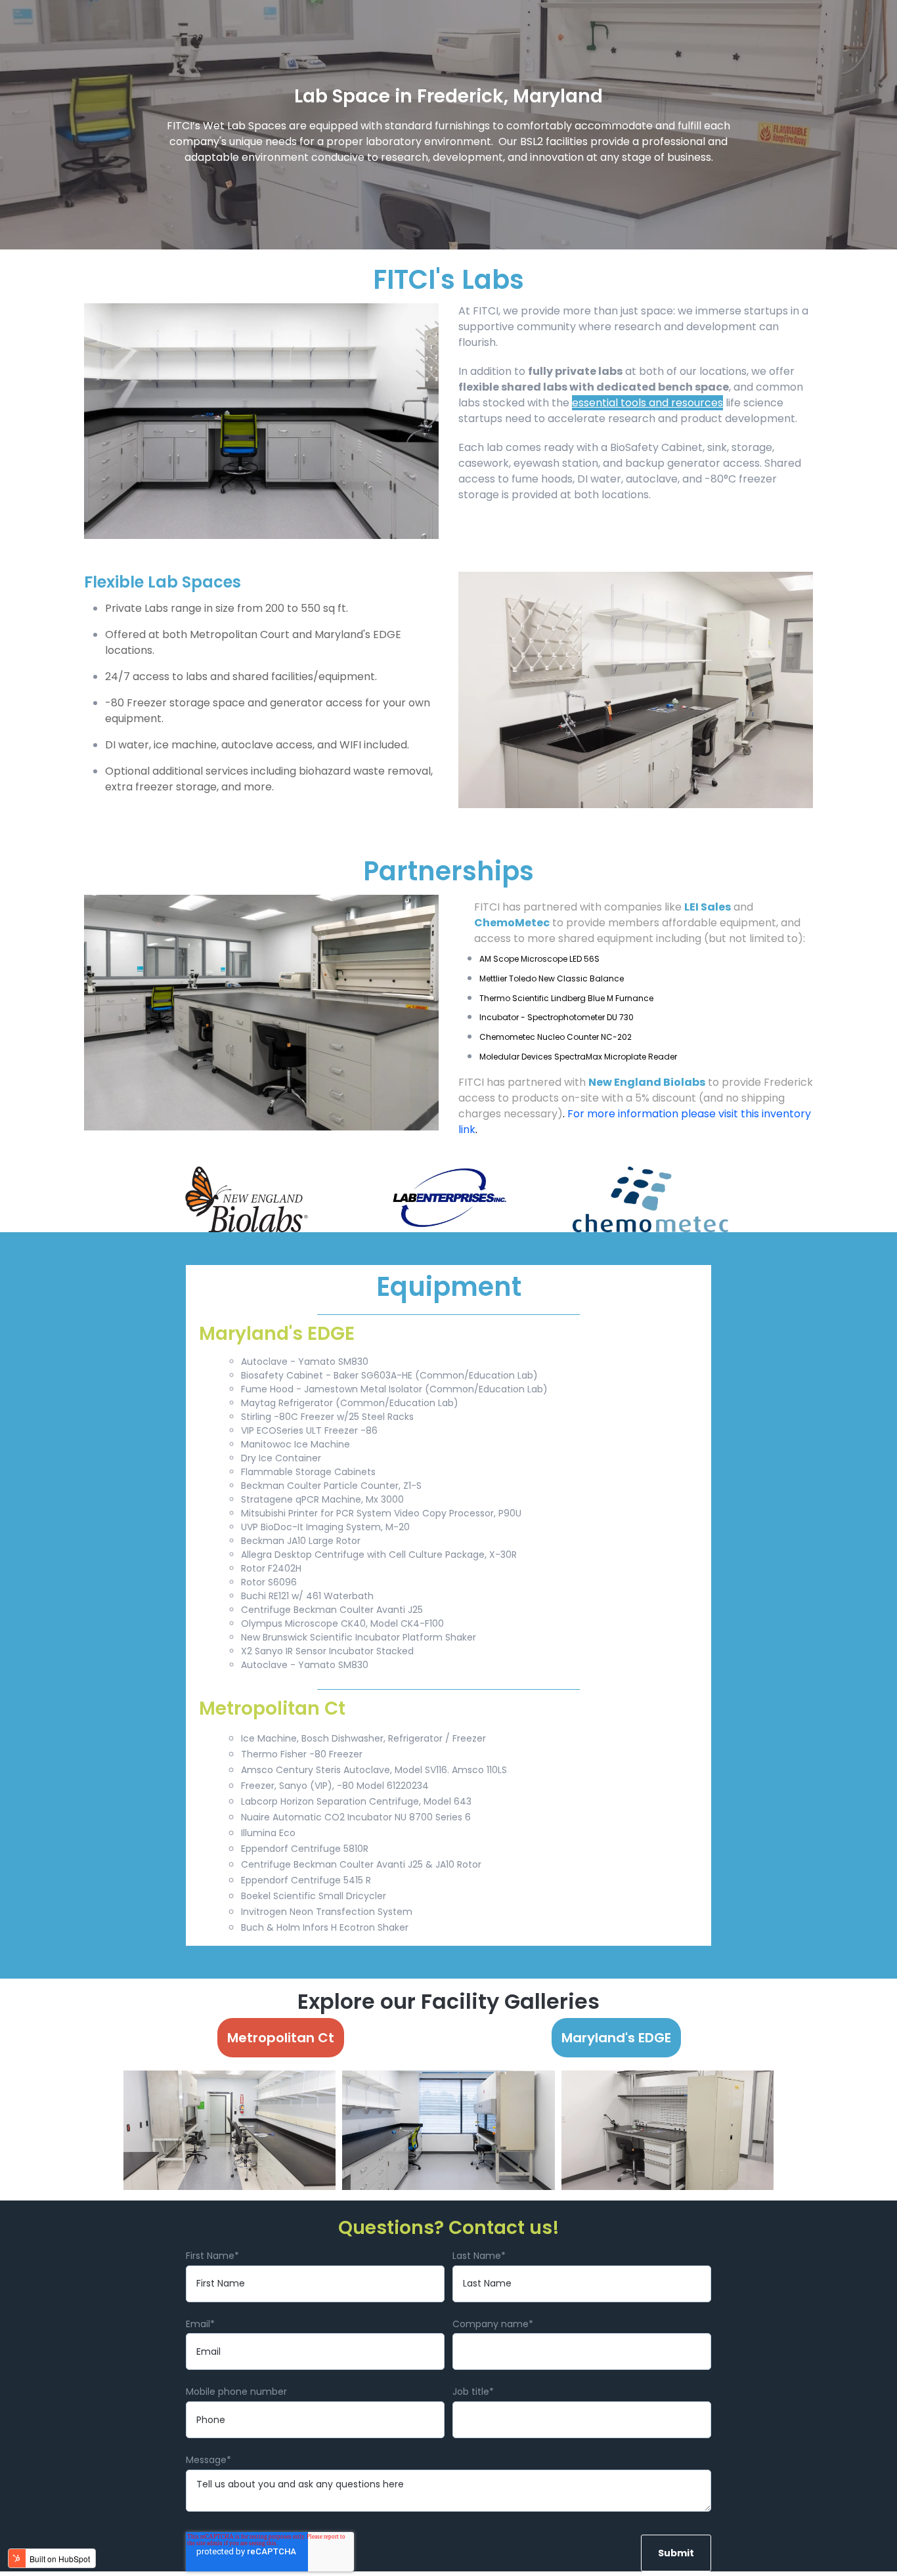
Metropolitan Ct (281, 2038)
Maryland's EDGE (616, 2038)
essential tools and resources (647, 403)
